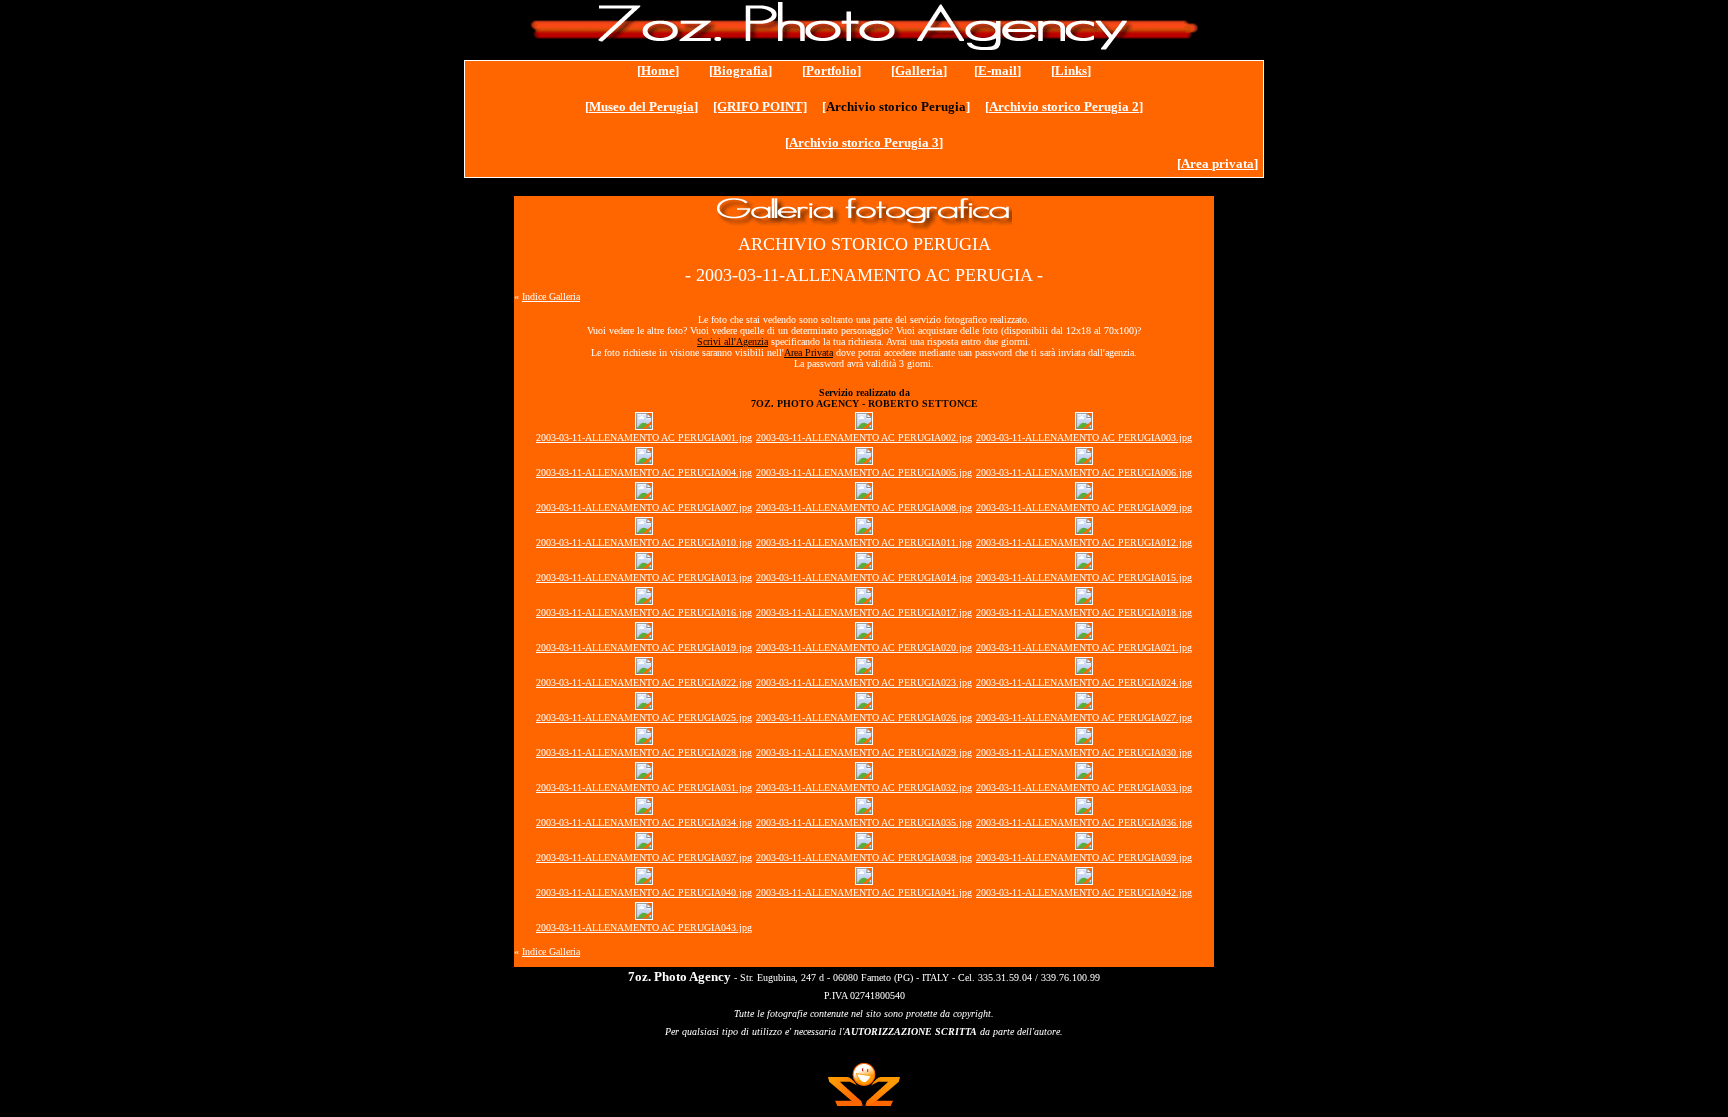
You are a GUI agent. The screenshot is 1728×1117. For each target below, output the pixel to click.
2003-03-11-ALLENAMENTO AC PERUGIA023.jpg (864, 682)
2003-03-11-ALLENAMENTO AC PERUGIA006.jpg (1084, 472)
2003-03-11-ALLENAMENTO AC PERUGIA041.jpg (864, 892)
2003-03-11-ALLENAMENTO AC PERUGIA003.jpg (1084, 437)
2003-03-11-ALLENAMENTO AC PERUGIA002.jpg (864, 437)
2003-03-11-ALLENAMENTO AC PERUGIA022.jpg (644, 682)
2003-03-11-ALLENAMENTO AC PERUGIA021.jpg (1084, 647)
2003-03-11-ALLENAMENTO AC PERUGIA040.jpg (644, 892)
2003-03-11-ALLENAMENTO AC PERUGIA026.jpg (864, 717)
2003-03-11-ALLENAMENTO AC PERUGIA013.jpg (644, 577)
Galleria (919, 70)
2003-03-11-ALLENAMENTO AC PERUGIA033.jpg (1084, 787)
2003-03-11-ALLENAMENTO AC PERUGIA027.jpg (1084, 717)
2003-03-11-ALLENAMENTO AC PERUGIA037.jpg (644, 857)
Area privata (1217, 163)
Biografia (740, 70)
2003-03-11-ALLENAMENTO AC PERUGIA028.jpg (644, 752)
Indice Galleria (551, 296)
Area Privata (808, 352)
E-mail (997, 70)
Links (1071, 70)
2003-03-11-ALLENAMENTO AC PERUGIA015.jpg (1084, 577)
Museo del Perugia (641, 106)
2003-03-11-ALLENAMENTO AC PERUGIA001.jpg (644, 437)
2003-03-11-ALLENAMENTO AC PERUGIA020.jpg (864, 647)
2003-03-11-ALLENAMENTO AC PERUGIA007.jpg (644, 507)
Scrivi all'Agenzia (732, 341)
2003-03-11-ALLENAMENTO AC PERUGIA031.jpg (644, 787)
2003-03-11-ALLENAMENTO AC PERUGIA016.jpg (644, 612)
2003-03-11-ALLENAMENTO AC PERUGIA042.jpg (1084, 892)
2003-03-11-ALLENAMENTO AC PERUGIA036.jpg (1084, 822)
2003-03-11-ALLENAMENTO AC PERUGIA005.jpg (864, 472)
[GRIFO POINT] (760, 106)
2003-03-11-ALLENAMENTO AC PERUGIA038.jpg (864, 857)
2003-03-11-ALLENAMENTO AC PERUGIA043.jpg (644, 927)
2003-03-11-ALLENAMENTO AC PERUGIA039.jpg (1084, 857)
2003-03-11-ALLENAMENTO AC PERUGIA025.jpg (644, 717)
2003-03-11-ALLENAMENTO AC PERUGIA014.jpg (864, 577)
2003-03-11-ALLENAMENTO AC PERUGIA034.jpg (644, 822)
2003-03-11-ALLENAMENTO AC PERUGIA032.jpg (864, 787)
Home (658, 70)
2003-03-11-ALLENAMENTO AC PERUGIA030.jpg (1084, 752)
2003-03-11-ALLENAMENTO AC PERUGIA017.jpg (864, 612)
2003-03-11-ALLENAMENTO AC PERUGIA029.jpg (864, 752)
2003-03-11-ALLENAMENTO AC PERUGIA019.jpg (644, 647)
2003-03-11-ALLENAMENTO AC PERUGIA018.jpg (1084, 612)
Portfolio (831, 70)
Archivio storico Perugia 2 (1064, 106)
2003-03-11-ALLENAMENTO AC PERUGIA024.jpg (1084, 682)
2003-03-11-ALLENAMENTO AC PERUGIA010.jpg (644, 542)
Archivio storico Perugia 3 (864, 142)
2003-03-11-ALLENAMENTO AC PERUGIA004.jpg (644, 472)
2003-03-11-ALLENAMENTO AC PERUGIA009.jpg (1084, 507)
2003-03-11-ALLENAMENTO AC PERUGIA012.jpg (1084, 542)
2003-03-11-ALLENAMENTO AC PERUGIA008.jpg (864, 507)
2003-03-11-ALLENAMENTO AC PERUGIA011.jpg (864, 542)
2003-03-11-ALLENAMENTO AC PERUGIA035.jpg (864, 822)
